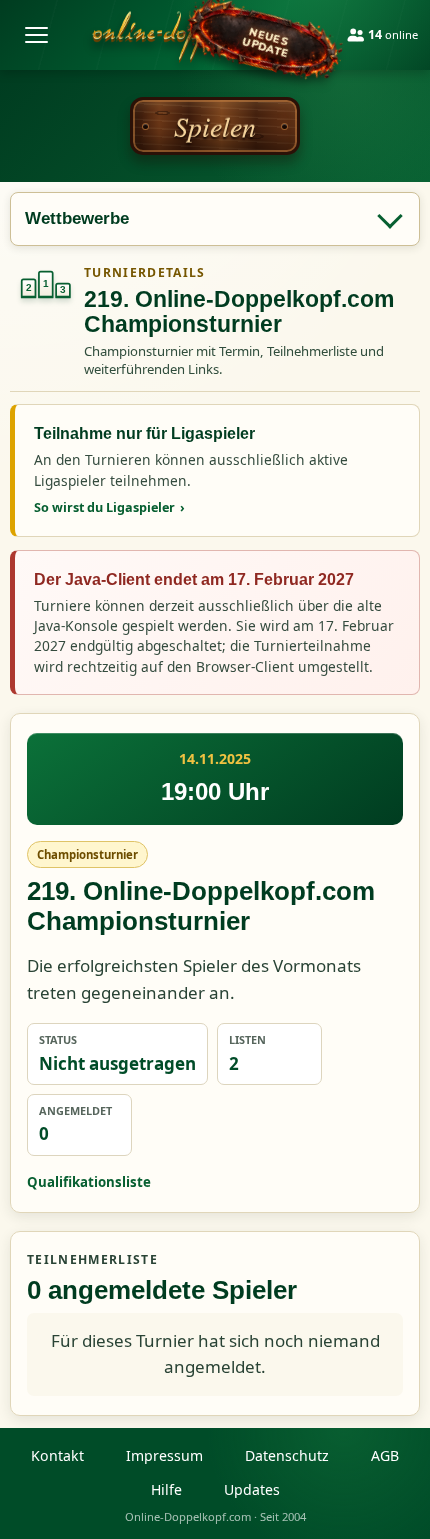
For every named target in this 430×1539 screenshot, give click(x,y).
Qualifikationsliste (89, 1182)
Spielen (215, 126)
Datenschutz (287, 1455)
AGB (385, 1455)
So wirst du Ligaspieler (109, 507)
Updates (252, 1489)
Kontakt (57, 1455)
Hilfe (166, 1489)
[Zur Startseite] (201, 35)
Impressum (164, 1455)
